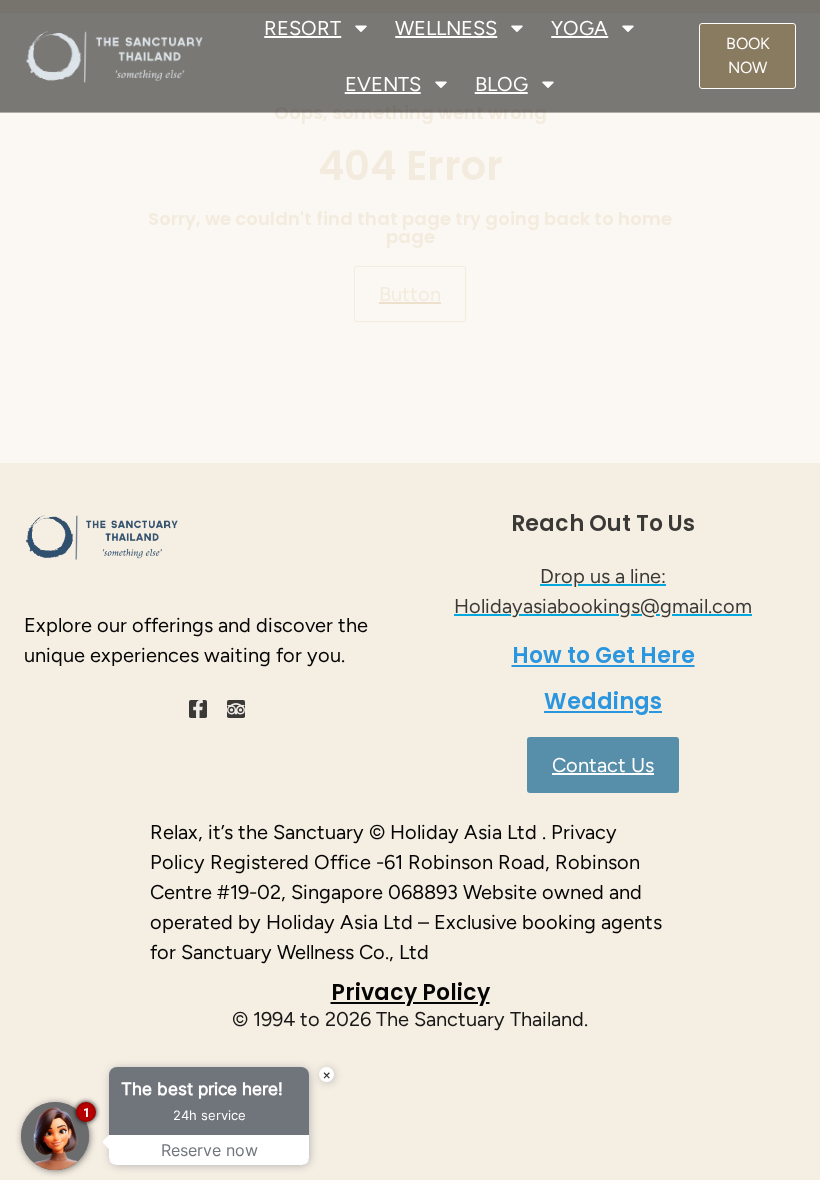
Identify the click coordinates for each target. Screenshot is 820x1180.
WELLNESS (446, 28)
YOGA (579, 28)
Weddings (603, 701)
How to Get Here (603, 655)
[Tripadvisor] (236, 709)
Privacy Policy (410, 992)
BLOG (501, 84)
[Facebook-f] (198, 709)
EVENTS (383, 84)
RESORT (302, 28)
